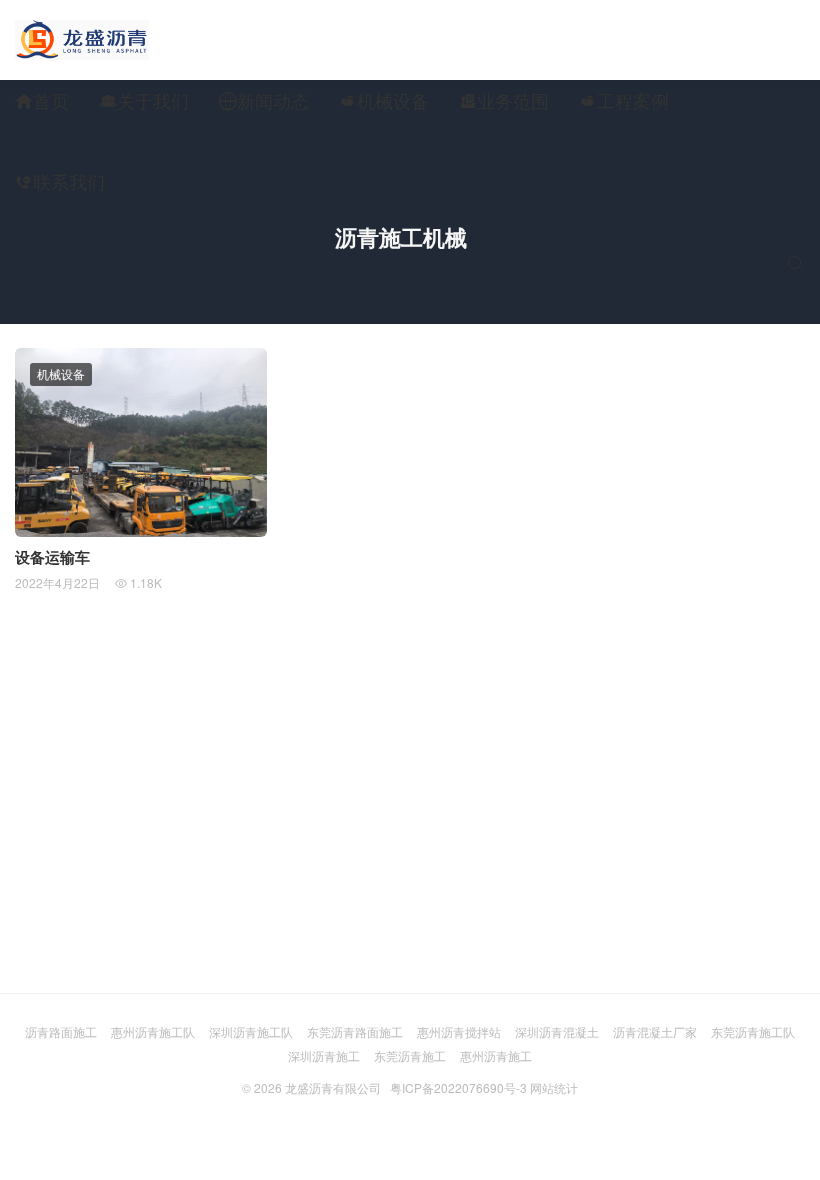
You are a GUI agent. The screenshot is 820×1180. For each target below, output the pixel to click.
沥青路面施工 (61, 1031)
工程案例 (624, 100)
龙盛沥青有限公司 (333, 1087)
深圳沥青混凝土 (557, 1031)
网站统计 (554, 1087)
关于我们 (144, 100)
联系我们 (60, 181)
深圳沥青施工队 (251, 1031)
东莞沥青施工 (410, 1055)
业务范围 (504, 100)
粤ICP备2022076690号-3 (458, 1087)
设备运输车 (52, 557)
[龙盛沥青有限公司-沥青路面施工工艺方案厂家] (82, 40)
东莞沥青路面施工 (355, 1031)
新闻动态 (264, 100)
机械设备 (384, 100)
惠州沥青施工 (496, 1055)
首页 (42, 100)
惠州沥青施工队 (153, 1031)
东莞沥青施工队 (753, 1031)
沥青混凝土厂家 (655, 1031)
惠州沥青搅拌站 (459, 1031)
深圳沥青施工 (324, 1055)
